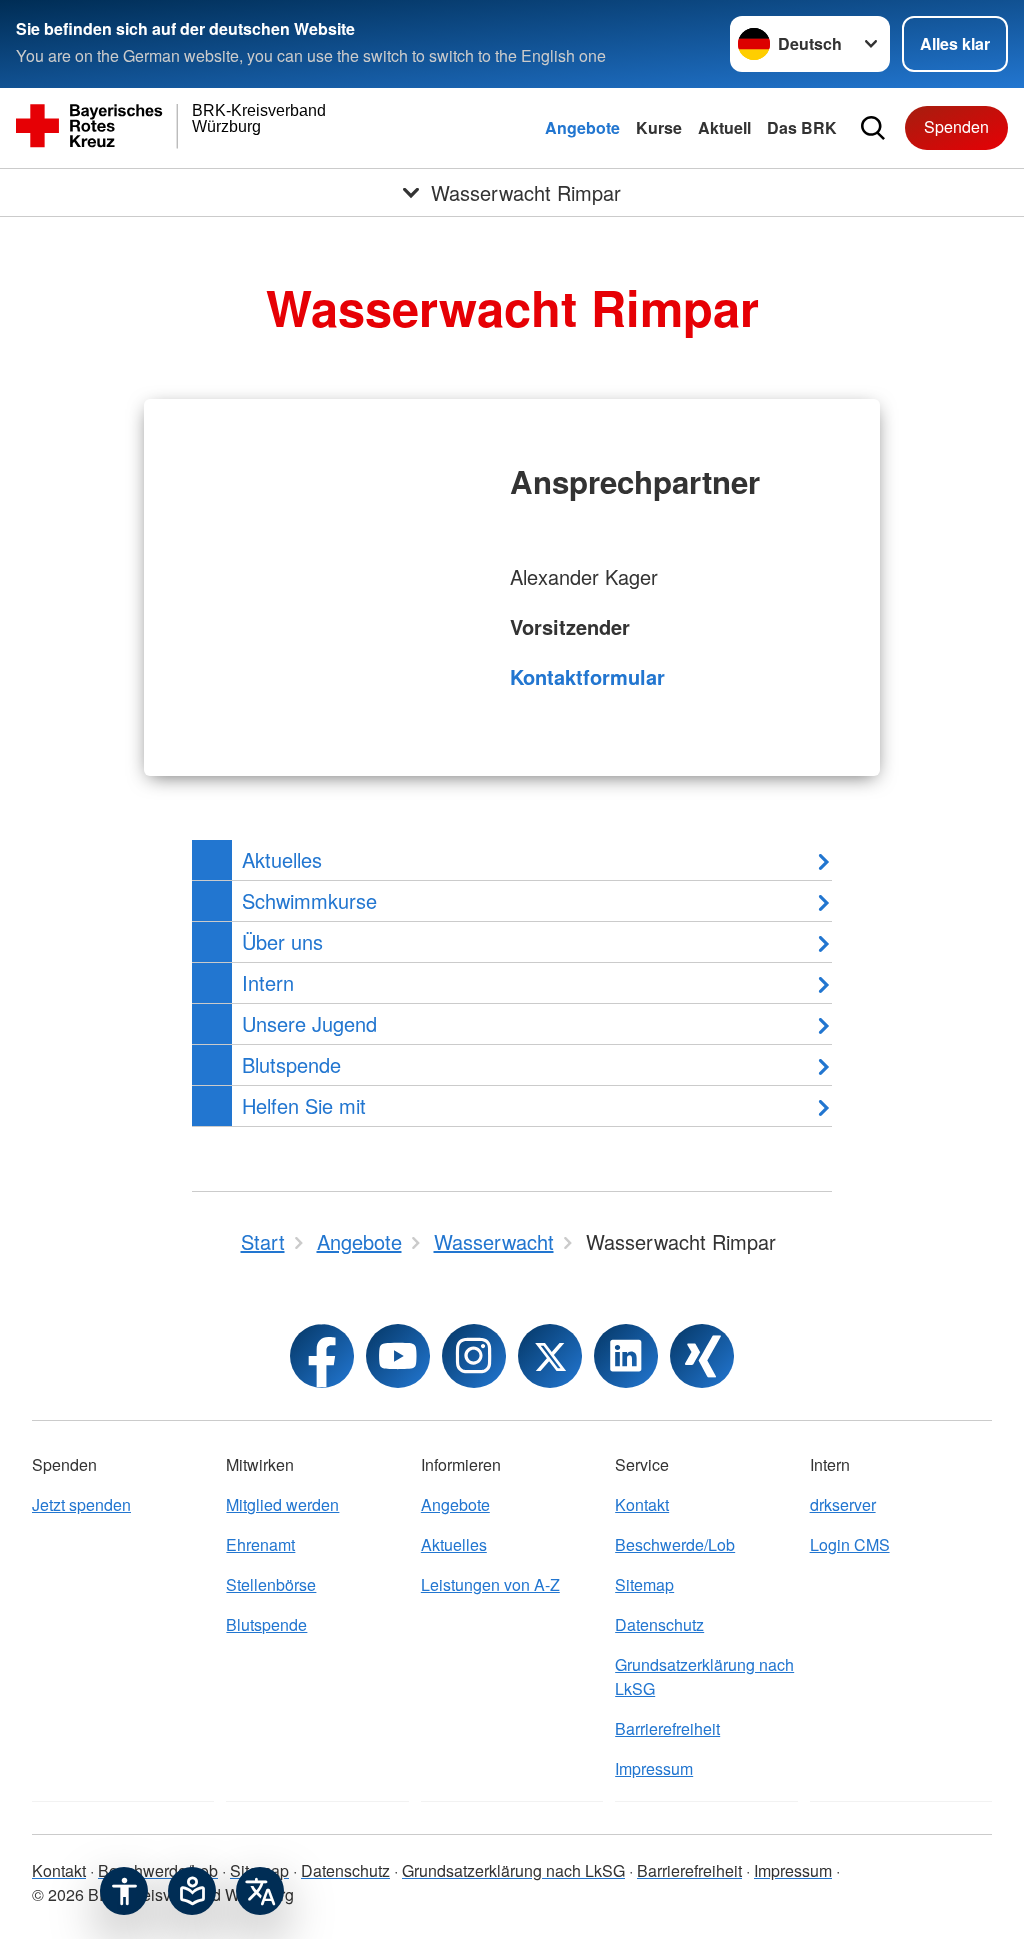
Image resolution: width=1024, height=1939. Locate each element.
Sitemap (644, 1584)
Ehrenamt (260, 1544)
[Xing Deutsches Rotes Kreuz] (702, 1356)
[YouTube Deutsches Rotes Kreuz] (398, 1356)
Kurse (659, 127)
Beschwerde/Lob (675, 1544)
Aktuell (724, 127)
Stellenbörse (271, 1584)
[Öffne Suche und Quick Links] (873, 128)
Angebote (582, 127)
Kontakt (642, 1504)
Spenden (956, 126)
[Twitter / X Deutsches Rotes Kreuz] (550, 1356)
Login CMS (850, 1544)
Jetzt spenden (81, 1504)
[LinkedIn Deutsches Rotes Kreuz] (626, 1356)
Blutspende (266, 1624)
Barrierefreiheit (667, 1728)
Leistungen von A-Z (490, 1584)
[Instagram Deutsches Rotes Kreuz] (474, 1356)
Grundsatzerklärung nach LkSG (704, 1676)
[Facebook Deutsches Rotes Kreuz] (322, 1356)
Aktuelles (454, 1544)
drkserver (843, 1504)
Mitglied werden (282, 1504)
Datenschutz (659, 1624)
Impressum (654, 1768)
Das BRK (802, 127)
